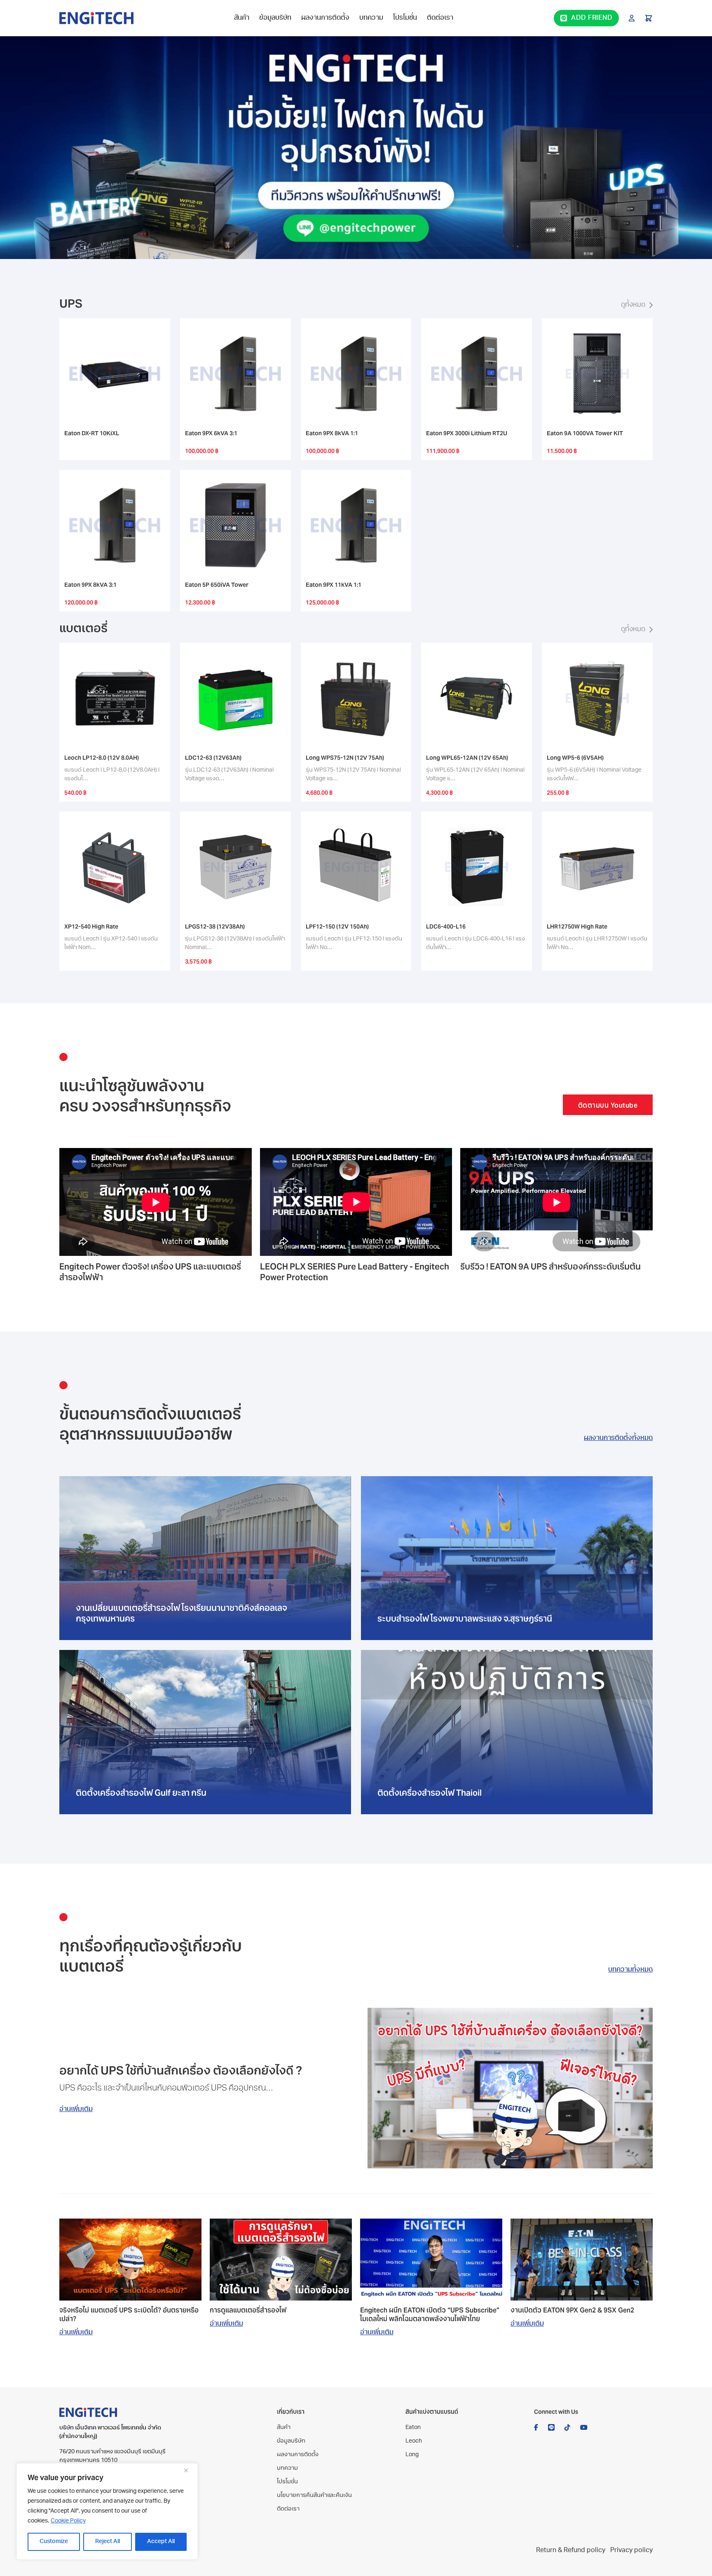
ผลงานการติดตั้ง (325, 18)
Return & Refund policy (571, 2550)
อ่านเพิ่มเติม (76, 2109)
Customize (54, 2542)
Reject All (108, 2542)
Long (412, 2455)
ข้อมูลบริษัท (275, 18)
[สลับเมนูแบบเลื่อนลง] (632, 18)
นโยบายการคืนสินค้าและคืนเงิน (314, 2495)
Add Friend (592, 18)
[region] (107, 2511)
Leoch (414, 2441)
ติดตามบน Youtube (608, 1105)
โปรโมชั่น (405, 18)
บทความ (371, 18)
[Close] (189, 2470)
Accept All (161, 2542)
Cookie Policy (68, 2521)
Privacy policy (631, 2550)
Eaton (413, 2428)
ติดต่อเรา (440, 18)
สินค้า (242, 18)
